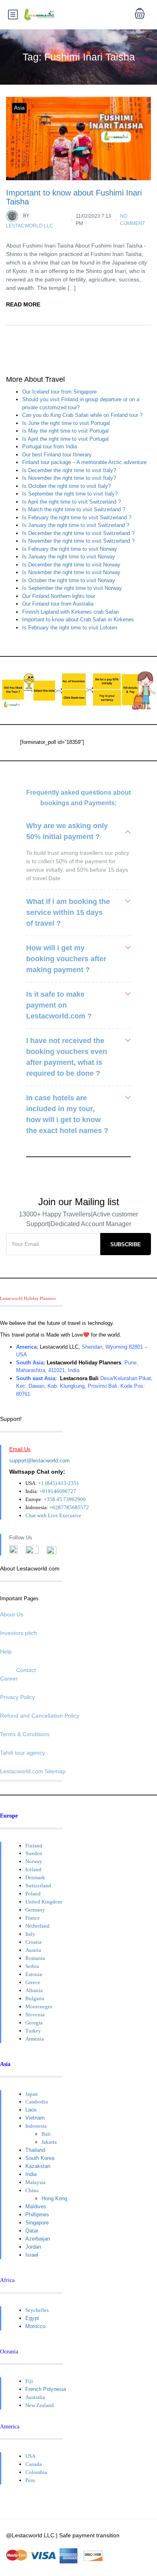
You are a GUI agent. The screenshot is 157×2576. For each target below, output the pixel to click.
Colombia (36, 2472)
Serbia (32, 1966)
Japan (32, 2094)
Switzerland (38, 1886)
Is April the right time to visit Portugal (65, 439)
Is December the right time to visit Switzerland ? (78, 533)
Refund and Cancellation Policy (40, 1716)
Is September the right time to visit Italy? (70, 494)
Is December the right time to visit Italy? (69, 470)
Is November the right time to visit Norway (71, 572)
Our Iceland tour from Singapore (59, 392)
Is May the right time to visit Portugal (65, 431)
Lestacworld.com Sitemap (33, 1771)
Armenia (35, 2039)
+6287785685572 (69, 1507)
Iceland (33, 1869)
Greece (33, 1982)
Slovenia (35, 2015)
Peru (30, 2480)
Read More (23, 304)
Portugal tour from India (50, 447)
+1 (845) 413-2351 (59, 1483)
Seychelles (37, 2310)
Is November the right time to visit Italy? (69, 478)
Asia (19, 108)
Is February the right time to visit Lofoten (70, 628)
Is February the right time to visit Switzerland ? (77, 517)
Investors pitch (19, 1633)
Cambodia (37, 2102)
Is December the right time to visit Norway (71, 565)
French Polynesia (46, 2389)
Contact (26, 1670)
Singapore (37, 2223)
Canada (34, 2464)
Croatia (33, 1942)
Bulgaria (35, 1998)
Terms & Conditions (25, 1734)
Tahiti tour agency (23, 1753)
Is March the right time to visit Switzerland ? (74, 509)
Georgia (34, 2023)
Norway (34, 1861)
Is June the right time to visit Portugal (66, 423)
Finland (34, 1846)
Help (6, 1651)
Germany (35, 1910)
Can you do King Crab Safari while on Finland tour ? (82, 415)
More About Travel (35, 380)
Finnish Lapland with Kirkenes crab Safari (70, 612)
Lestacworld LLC (30, 221)
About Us (12, 1614)
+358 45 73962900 (65, 1499)
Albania (34, 1990)
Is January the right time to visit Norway (69, 557)
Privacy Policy (18, 1697)
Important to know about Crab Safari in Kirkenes (78, 620)
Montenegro (39, 2006)
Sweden (34, 1853)
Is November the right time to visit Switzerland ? (78, 541)
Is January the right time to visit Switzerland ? (76, 525)
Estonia (34, 1974)
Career (9, 1678)
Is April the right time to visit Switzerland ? (71, 502)
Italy (30, 1934)
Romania (35, 1958)
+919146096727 (58, 1491)
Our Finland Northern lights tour (59, 596)
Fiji (29, 2381)
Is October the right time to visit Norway (69, 580)
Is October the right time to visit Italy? (66, 486)
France (33, 1918)
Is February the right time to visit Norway (70, 549)
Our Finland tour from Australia (58, 604)
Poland (33, 1894)
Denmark (35, 1877)
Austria (33, 1950)
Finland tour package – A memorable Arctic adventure (84, 462)
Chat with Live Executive (53, 1515)
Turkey (33, 2031)
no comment (132, 220)
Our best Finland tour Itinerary (57, 455)
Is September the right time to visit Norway (72, 588)
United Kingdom (44, 1902)
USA (30, 2456)
